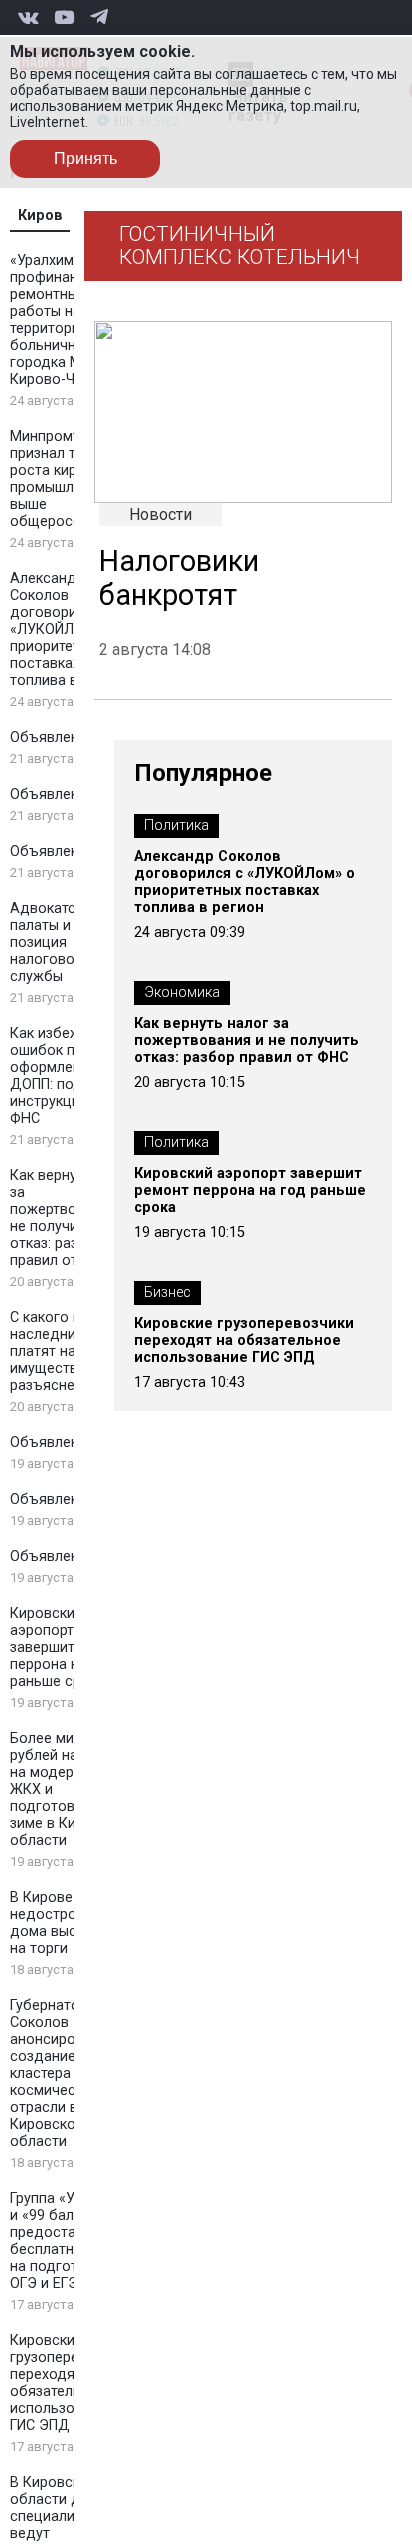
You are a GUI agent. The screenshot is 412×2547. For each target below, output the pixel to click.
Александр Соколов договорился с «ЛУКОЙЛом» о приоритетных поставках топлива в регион (69, 629)
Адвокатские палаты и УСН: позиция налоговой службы (58, 942)
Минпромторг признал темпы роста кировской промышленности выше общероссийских (70, 479)
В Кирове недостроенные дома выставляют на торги (72, 1923)
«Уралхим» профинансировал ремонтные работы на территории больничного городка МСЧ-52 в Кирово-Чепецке (72, 320)
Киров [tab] (40, 215)
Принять (85, 158)
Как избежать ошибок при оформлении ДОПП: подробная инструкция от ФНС (71, 1076)
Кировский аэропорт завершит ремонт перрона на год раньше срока (69, 1647)
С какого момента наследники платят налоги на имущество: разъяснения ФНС (71, 1351)
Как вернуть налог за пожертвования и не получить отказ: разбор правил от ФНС (72, 1218)
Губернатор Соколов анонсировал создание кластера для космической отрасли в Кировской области (55, 2073)
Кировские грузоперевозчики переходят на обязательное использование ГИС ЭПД (72, 2383)
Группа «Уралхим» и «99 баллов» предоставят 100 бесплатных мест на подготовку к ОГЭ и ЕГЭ (70, 2241)
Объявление (52, 737)
